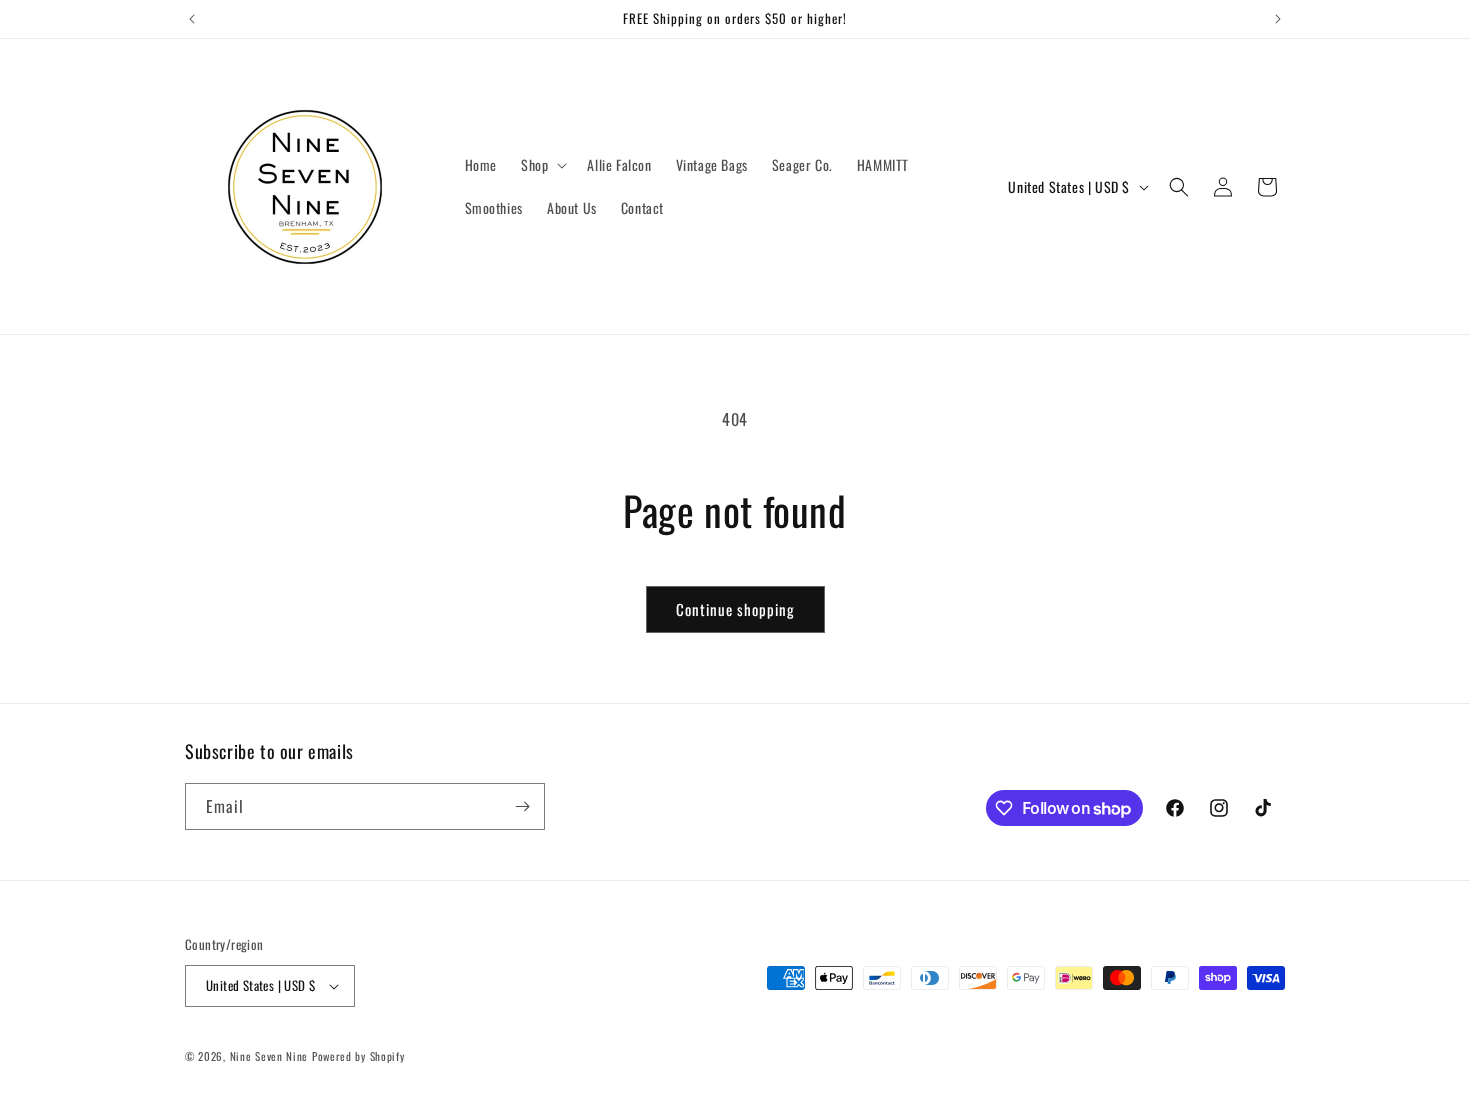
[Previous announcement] (192, 19)
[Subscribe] (522, 806)
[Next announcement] (1278, 19)
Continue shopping (735, 609)
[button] (542, 165)
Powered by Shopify (358, 1056)
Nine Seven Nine (269, 1056)
